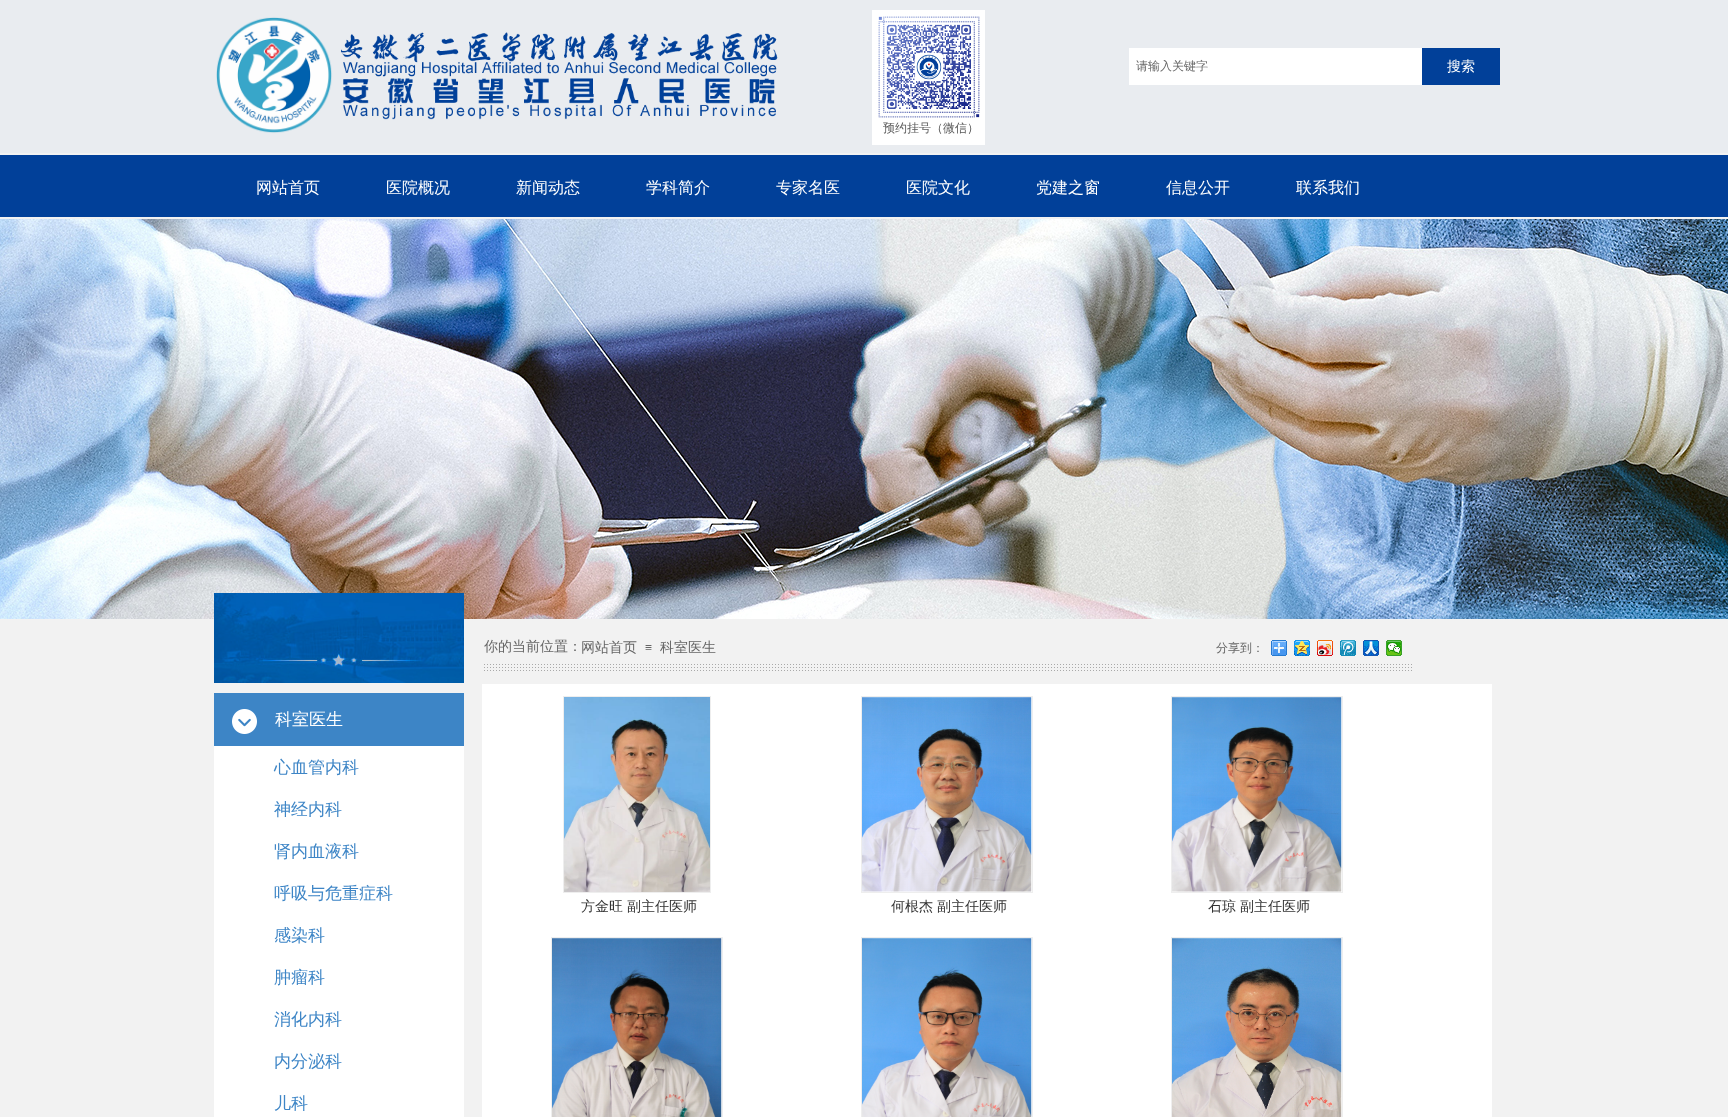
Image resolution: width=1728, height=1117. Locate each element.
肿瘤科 (299, 977)
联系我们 (1328, 187)
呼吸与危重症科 (333, 893)
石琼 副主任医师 (1259, 906)
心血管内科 (316, 767)
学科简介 (678, 187)
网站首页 (288, 187)
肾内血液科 (316, 851)
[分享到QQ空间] (1302, 648)
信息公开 (1198, 187)
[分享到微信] (1394, 648)
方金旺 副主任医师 (639, 906)
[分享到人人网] (1371, 648)
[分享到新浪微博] (1325, 648)
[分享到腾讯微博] (1348, 648)
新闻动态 (548, 187)
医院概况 (418, 187)
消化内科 (308, 1019)
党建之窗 (1068, 187)
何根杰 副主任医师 (949, 906)
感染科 (299, 935)
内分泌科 (308, 1061)
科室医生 (688, 647)
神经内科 (308, 809)
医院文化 (938, 187)
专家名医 (808, 187)
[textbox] (1275, 66)
